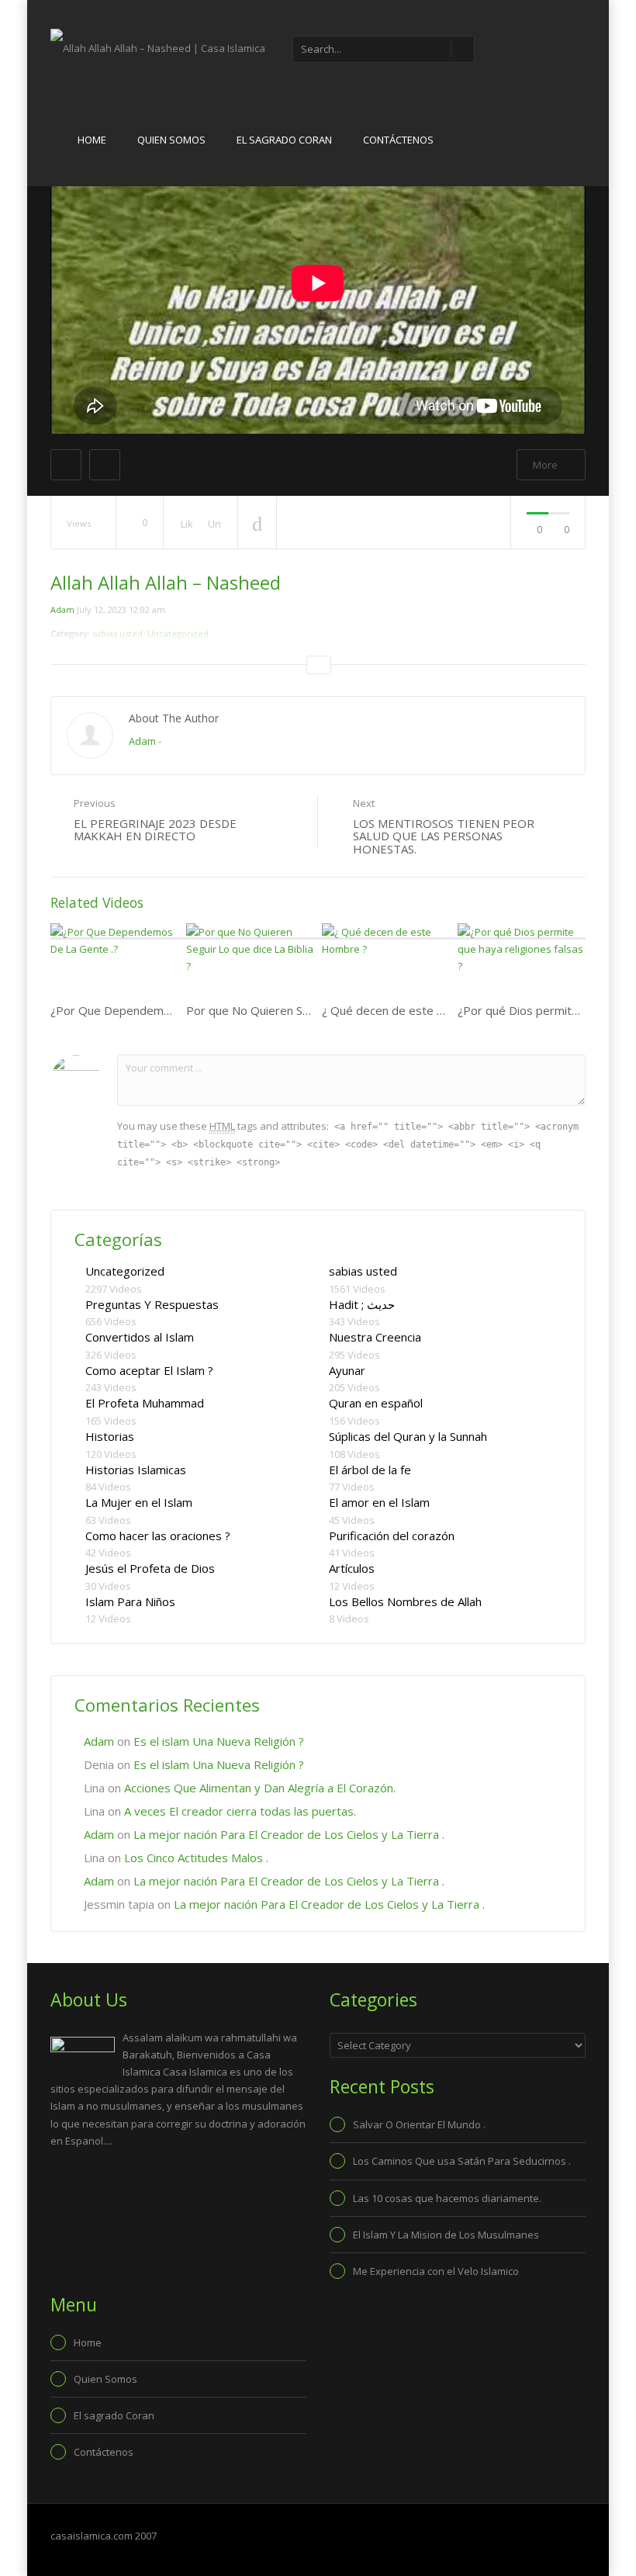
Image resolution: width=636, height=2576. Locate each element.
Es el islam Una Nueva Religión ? (219, 1741)
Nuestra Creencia (375, 1337)
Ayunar (347, 1370)
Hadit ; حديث (362, 1304)
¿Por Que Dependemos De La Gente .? (154, 1010)
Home (92, 140)
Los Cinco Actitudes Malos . (196, 1858)
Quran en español (376, 1403)
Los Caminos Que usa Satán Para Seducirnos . (462, 2161)
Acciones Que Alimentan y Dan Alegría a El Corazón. (260, 1788)
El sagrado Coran (284, 140)
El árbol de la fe (370, 1470)
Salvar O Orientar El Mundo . (419, 2124)
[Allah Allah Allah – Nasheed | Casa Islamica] (158, 47)
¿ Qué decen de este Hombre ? (406, 1010)
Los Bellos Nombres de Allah (405, 1601)
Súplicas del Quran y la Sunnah (408, 1436)
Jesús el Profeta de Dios (150, 1568)
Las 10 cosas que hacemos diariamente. (447, 2198)
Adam (62, 609)
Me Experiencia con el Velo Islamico (436, 2271)
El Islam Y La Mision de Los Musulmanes (446, 2235)
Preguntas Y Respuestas (152, 1304)
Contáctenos (398, 140)
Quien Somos (171, 140)
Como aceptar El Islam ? (149, 1370)
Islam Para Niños (130, 1601)
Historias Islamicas (136, 1470)
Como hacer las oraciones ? (158, 1536)
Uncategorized (125, 1271)
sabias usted (363, 1271)
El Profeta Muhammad (145, 1403)
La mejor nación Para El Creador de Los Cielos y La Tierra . (289, 1834)
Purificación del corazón (392, 1536)
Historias (110, 1436)
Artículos (352, 1568)
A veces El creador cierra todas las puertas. (240, 1811)
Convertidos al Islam (140, 1337)
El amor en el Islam (379, 1502)
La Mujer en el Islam (139, 1502)
